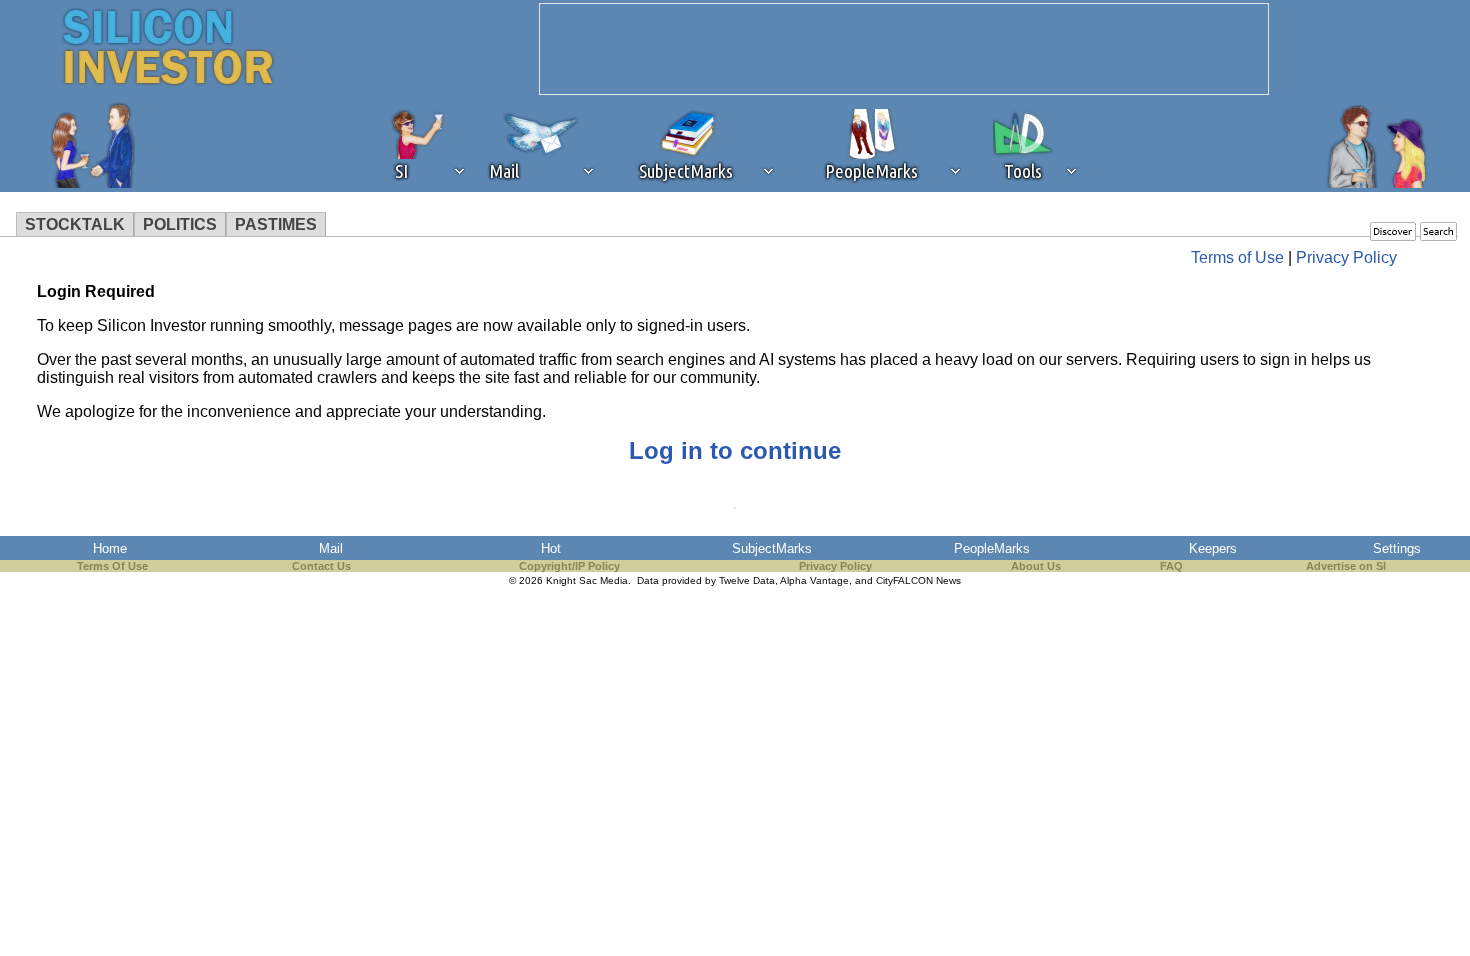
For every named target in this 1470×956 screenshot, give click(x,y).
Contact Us (321, 566)
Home (110, 548)
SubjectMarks (772, 548)
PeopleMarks (992, 548)
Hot (551, 548)
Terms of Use (1237, 257)
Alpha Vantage (814, 580)
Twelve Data (747, 580)
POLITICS (180, 224)
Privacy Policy (1346, 257)
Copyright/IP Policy (569, 566)
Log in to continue (735, 450)
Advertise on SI (1346, 566)
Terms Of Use (112, 566)
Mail (331, 548)
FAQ (1171, 566)
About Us (1036, 566)
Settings (1397, 548)
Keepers (1213, 548)
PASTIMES (276, 224)
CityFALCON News (918, 580)
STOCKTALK (75, 224)
